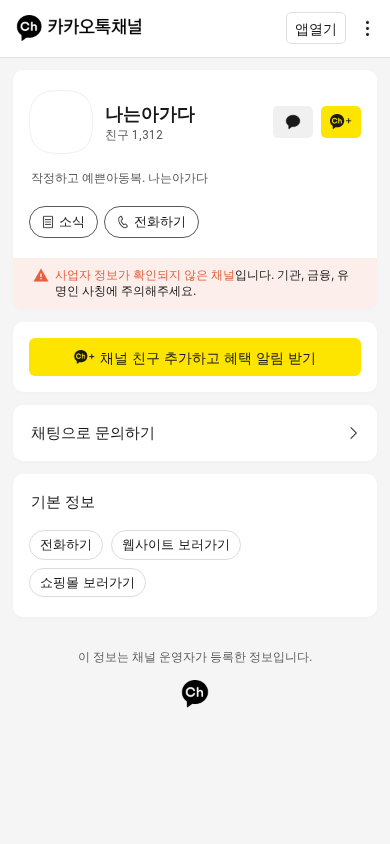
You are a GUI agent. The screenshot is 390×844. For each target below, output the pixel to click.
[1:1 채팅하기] (293, 122)
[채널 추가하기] (341, 122)
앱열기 (316, 28)
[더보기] (362, 28)
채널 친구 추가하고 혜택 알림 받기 (208, 357)
